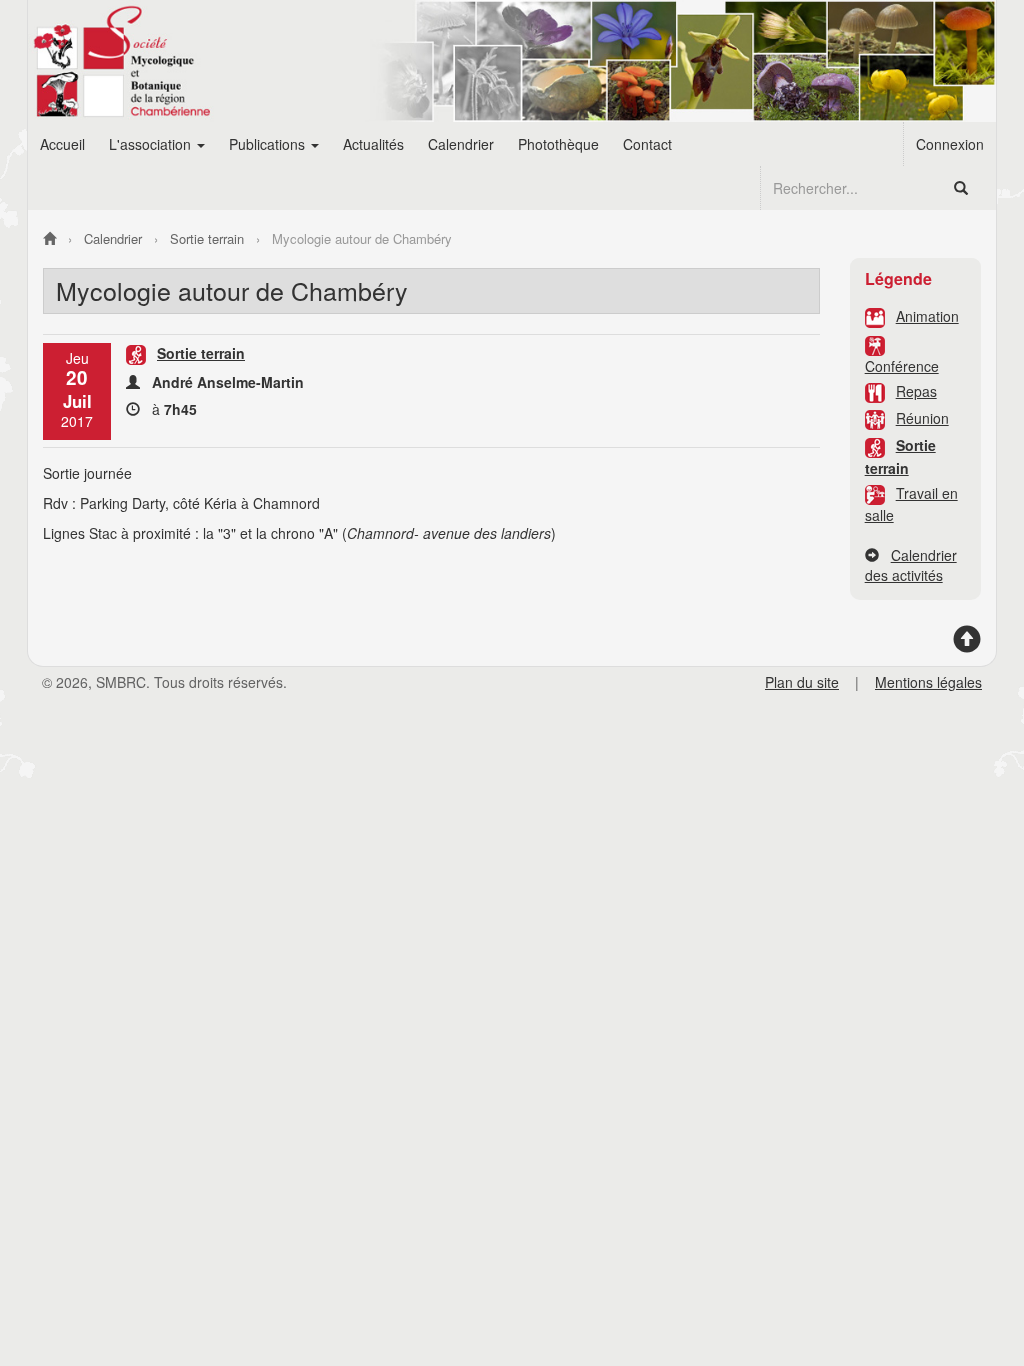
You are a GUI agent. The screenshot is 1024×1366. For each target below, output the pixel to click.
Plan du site (802, 682)
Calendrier (461, 144)
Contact (647, 144)
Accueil (62, 144)
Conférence (902, 366)
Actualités (373, 144)
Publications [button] (269, 144)
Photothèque (558, 144)
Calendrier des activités (911, 565)
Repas (916, 391)
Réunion (922, 418)
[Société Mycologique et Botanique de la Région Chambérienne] (49, 238)
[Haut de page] (967, 646)
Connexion (950, 144)
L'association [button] (152, 144)
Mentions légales (928, 682)
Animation (927, 316)
